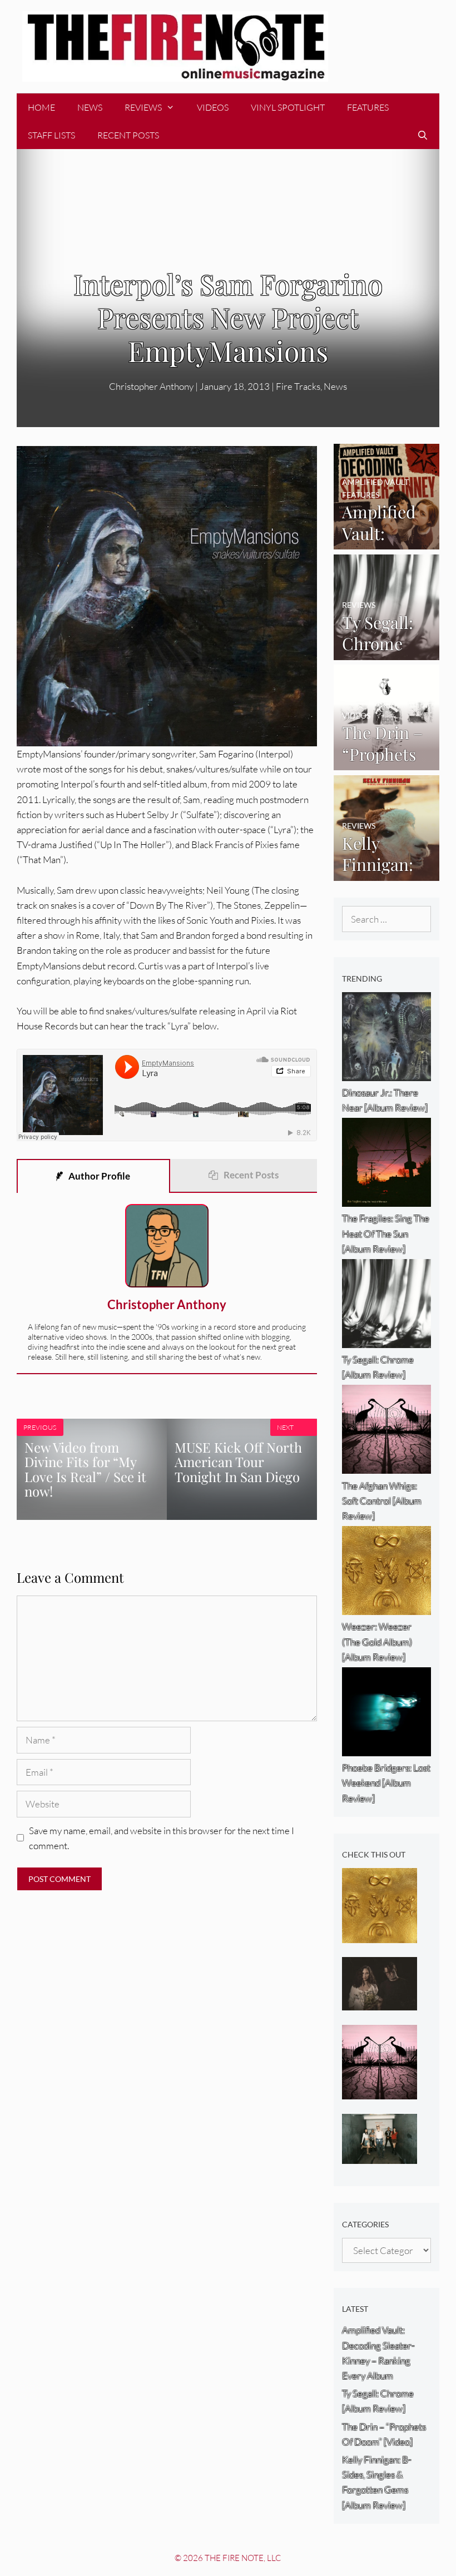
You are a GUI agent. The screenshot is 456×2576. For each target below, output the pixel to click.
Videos (213, 107)
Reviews (143, 107)
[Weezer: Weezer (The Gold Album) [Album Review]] (380, 1936)
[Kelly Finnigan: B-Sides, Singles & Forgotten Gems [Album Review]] (386, 873)
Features (368, 107)
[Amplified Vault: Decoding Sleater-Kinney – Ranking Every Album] (386, 542)
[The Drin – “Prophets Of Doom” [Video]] (386, 763)
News (90, 107)
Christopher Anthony (167, 1304)
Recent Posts (128, 135)
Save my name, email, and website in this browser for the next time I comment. (162, 1838)
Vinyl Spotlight (288, 107)
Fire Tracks (298, 386)
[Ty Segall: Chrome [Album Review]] (386, 652)
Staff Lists (51, 135)
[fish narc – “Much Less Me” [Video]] (380, 2156)
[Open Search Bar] (422, 135)
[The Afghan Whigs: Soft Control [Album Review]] (380, 2092)
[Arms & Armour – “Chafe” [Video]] (380, 2003)
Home (41, 107)
